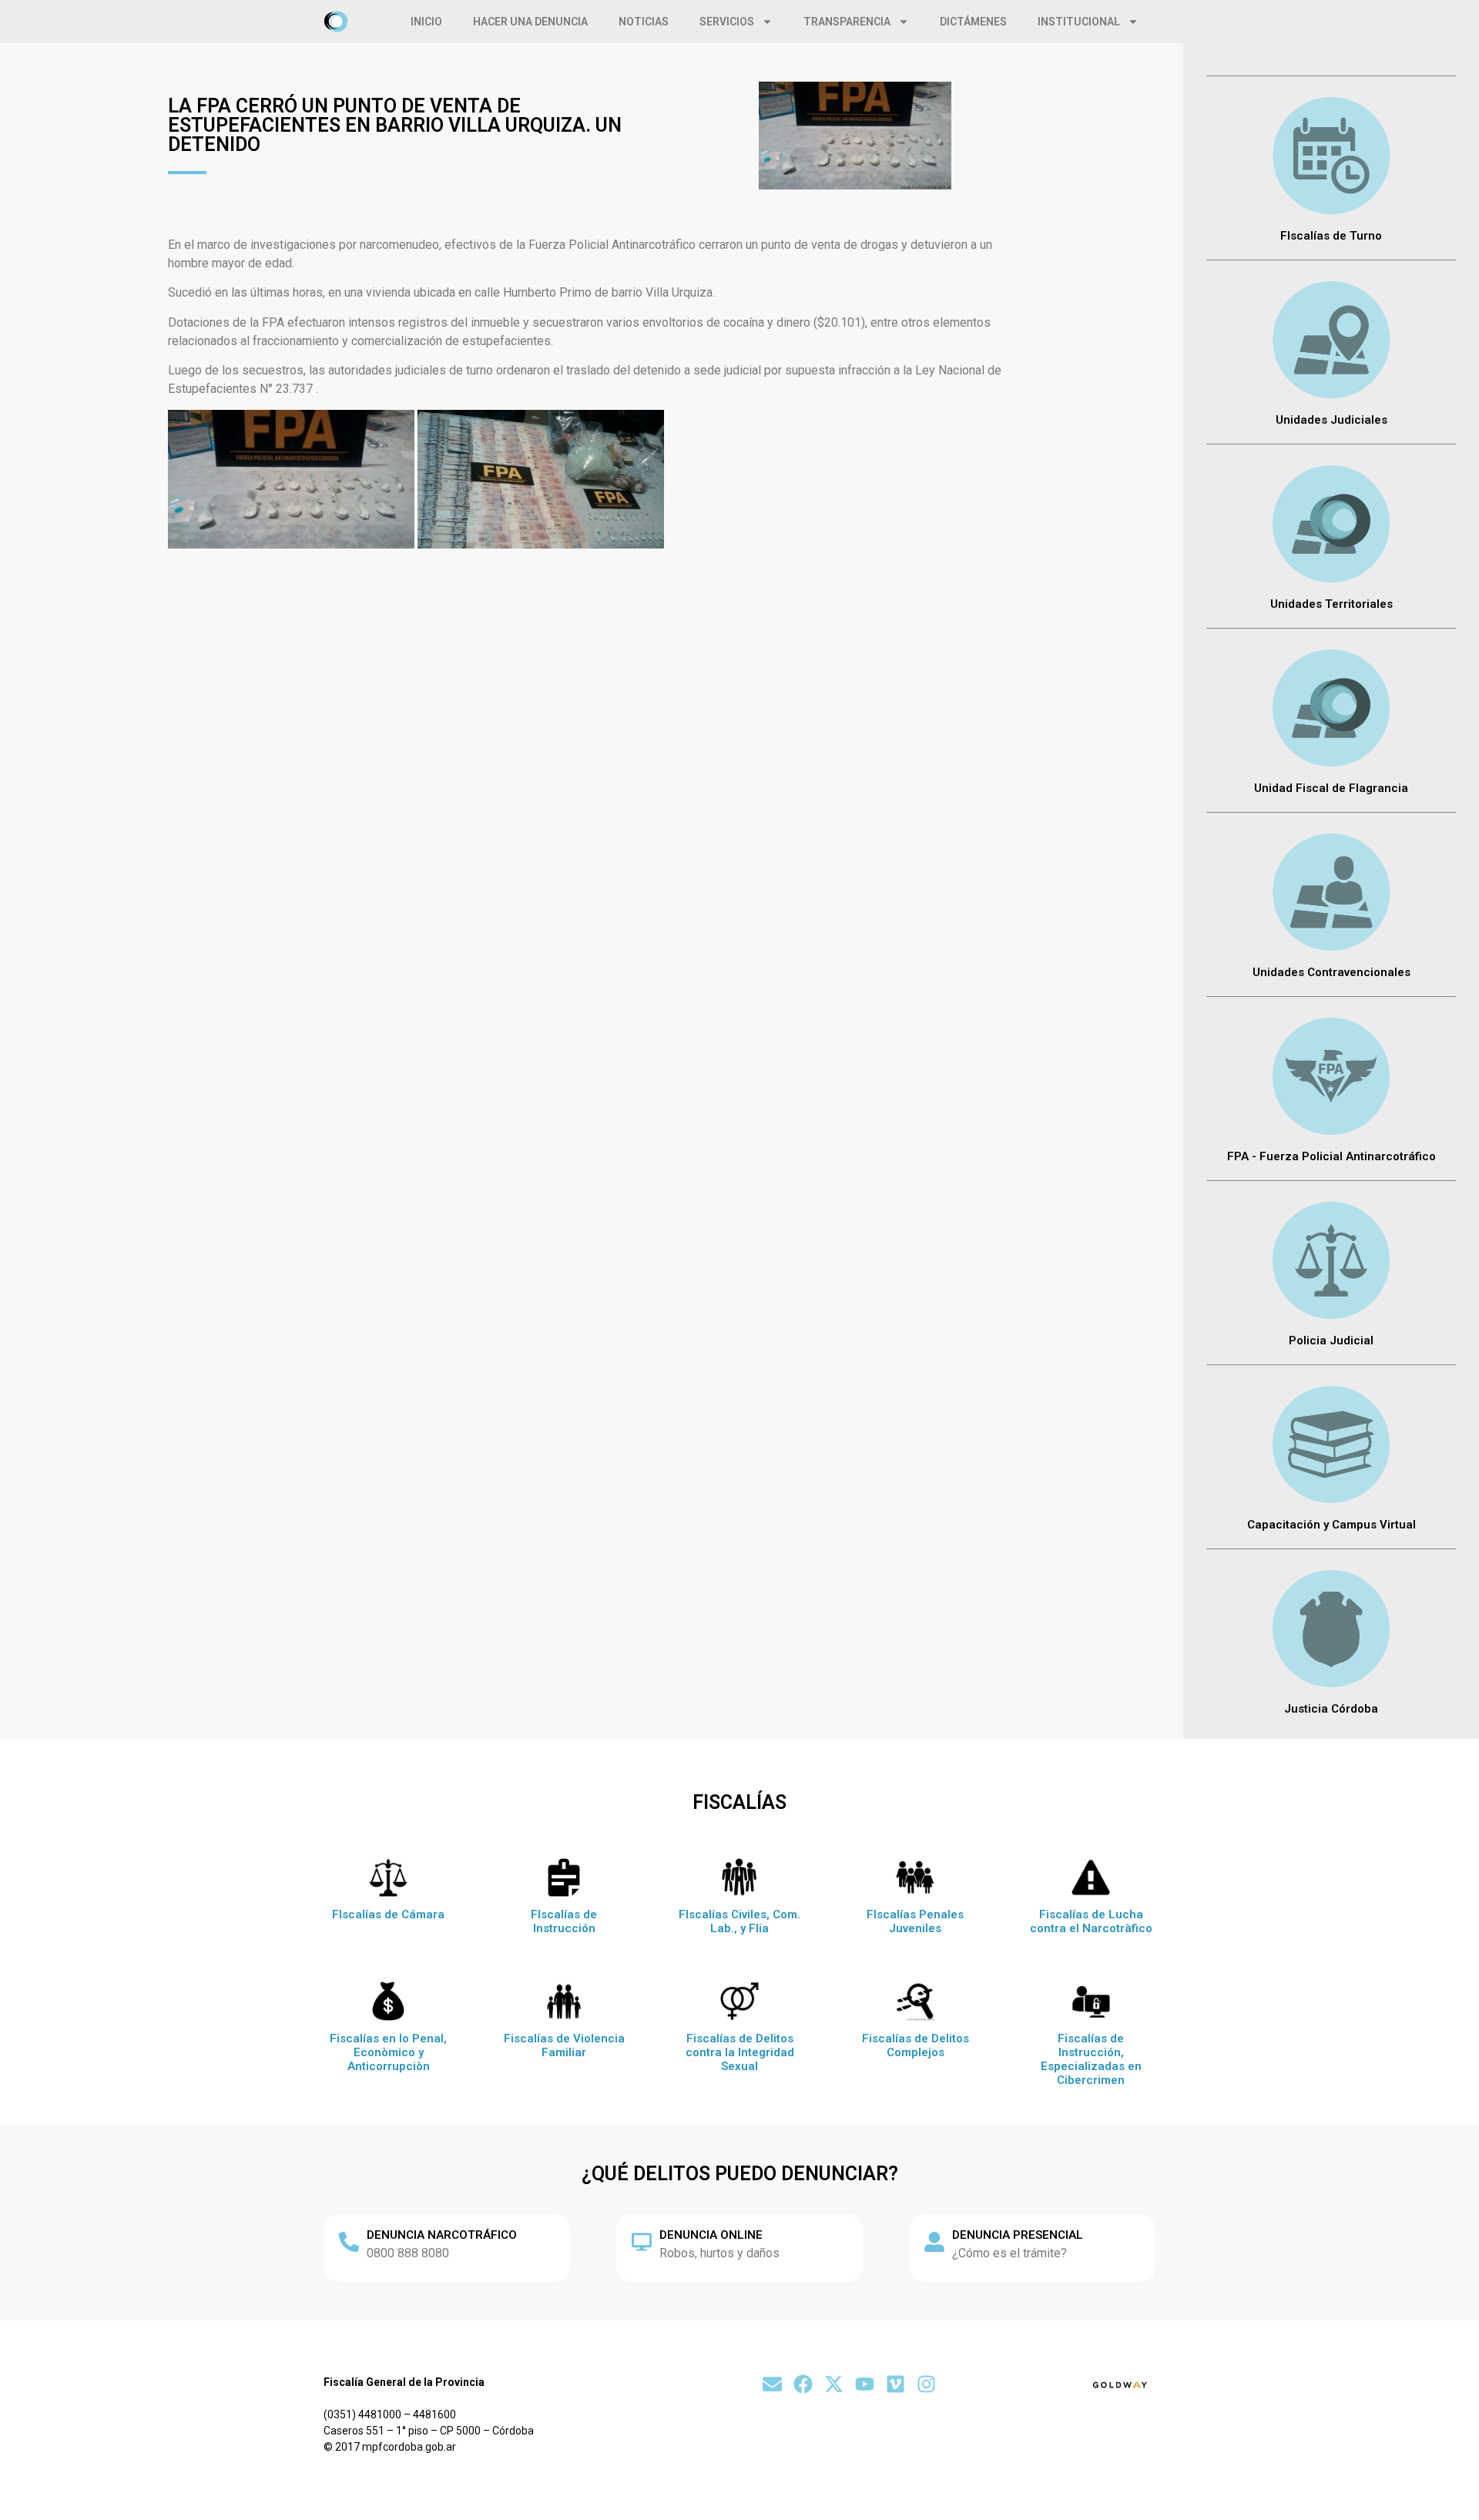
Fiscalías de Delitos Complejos (916, 2045)
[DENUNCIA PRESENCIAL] (934, 2242)
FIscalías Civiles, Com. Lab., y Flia (739, 1921)
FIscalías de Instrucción (564, 1921)
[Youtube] (865, 2384)
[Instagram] (926, 2384)
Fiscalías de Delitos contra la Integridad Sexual (740, 2052)
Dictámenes (973, 22)
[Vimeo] (895, 2384)
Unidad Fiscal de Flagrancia (1331, 788)
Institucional (1079, 22)
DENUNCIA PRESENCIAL (1018, 2235)
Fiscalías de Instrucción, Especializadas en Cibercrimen (1091, 2059)
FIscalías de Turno (1331, 236)
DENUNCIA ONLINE (711, 2235)
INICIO (426, 22)
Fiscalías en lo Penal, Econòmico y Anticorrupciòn (388, 2052)
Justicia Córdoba (1331, 1709)
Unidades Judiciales (1331, 420)
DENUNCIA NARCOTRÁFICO (442, 2235)
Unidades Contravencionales (1331, 972)
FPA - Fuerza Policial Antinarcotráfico (1331, 1156)
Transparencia (847, 22)
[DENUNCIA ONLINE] (642, 2242)
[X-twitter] (834, 2384)
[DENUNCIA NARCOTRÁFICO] (349, 2242)
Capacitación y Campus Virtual (1331, 1525)
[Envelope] (772, 2384)
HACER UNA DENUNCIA (530, 22)
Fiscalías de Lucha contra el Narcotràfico (1091, 1921)
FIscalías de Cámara (388, 1914)
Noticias (644, 22)
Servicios (727, 22)
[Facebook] (803, 2384)
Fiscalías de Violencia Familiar (564, 2045)
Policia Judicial (1331, 1341)
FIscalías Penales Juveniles (915, 1921)
